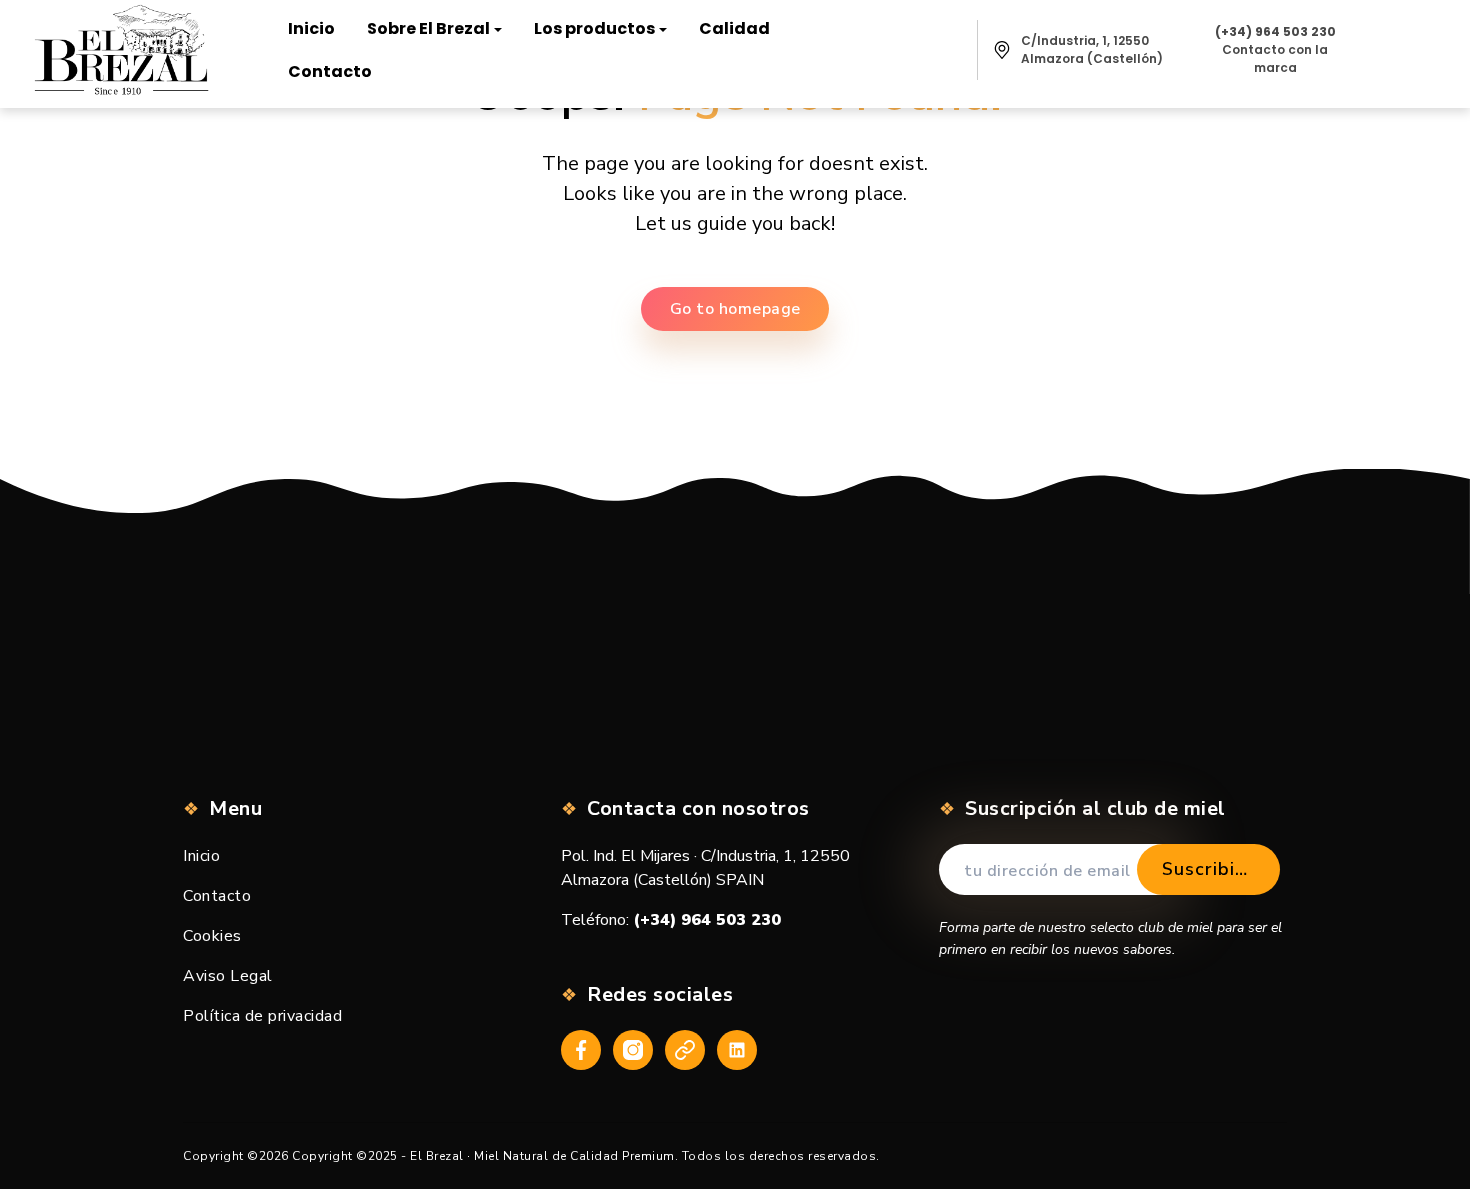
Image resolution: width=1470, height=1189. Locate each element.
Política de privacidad (262, 1016)
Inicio (201, 856)
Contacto (217, 896)
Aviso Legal (228, 976)
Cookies (212, 936)
